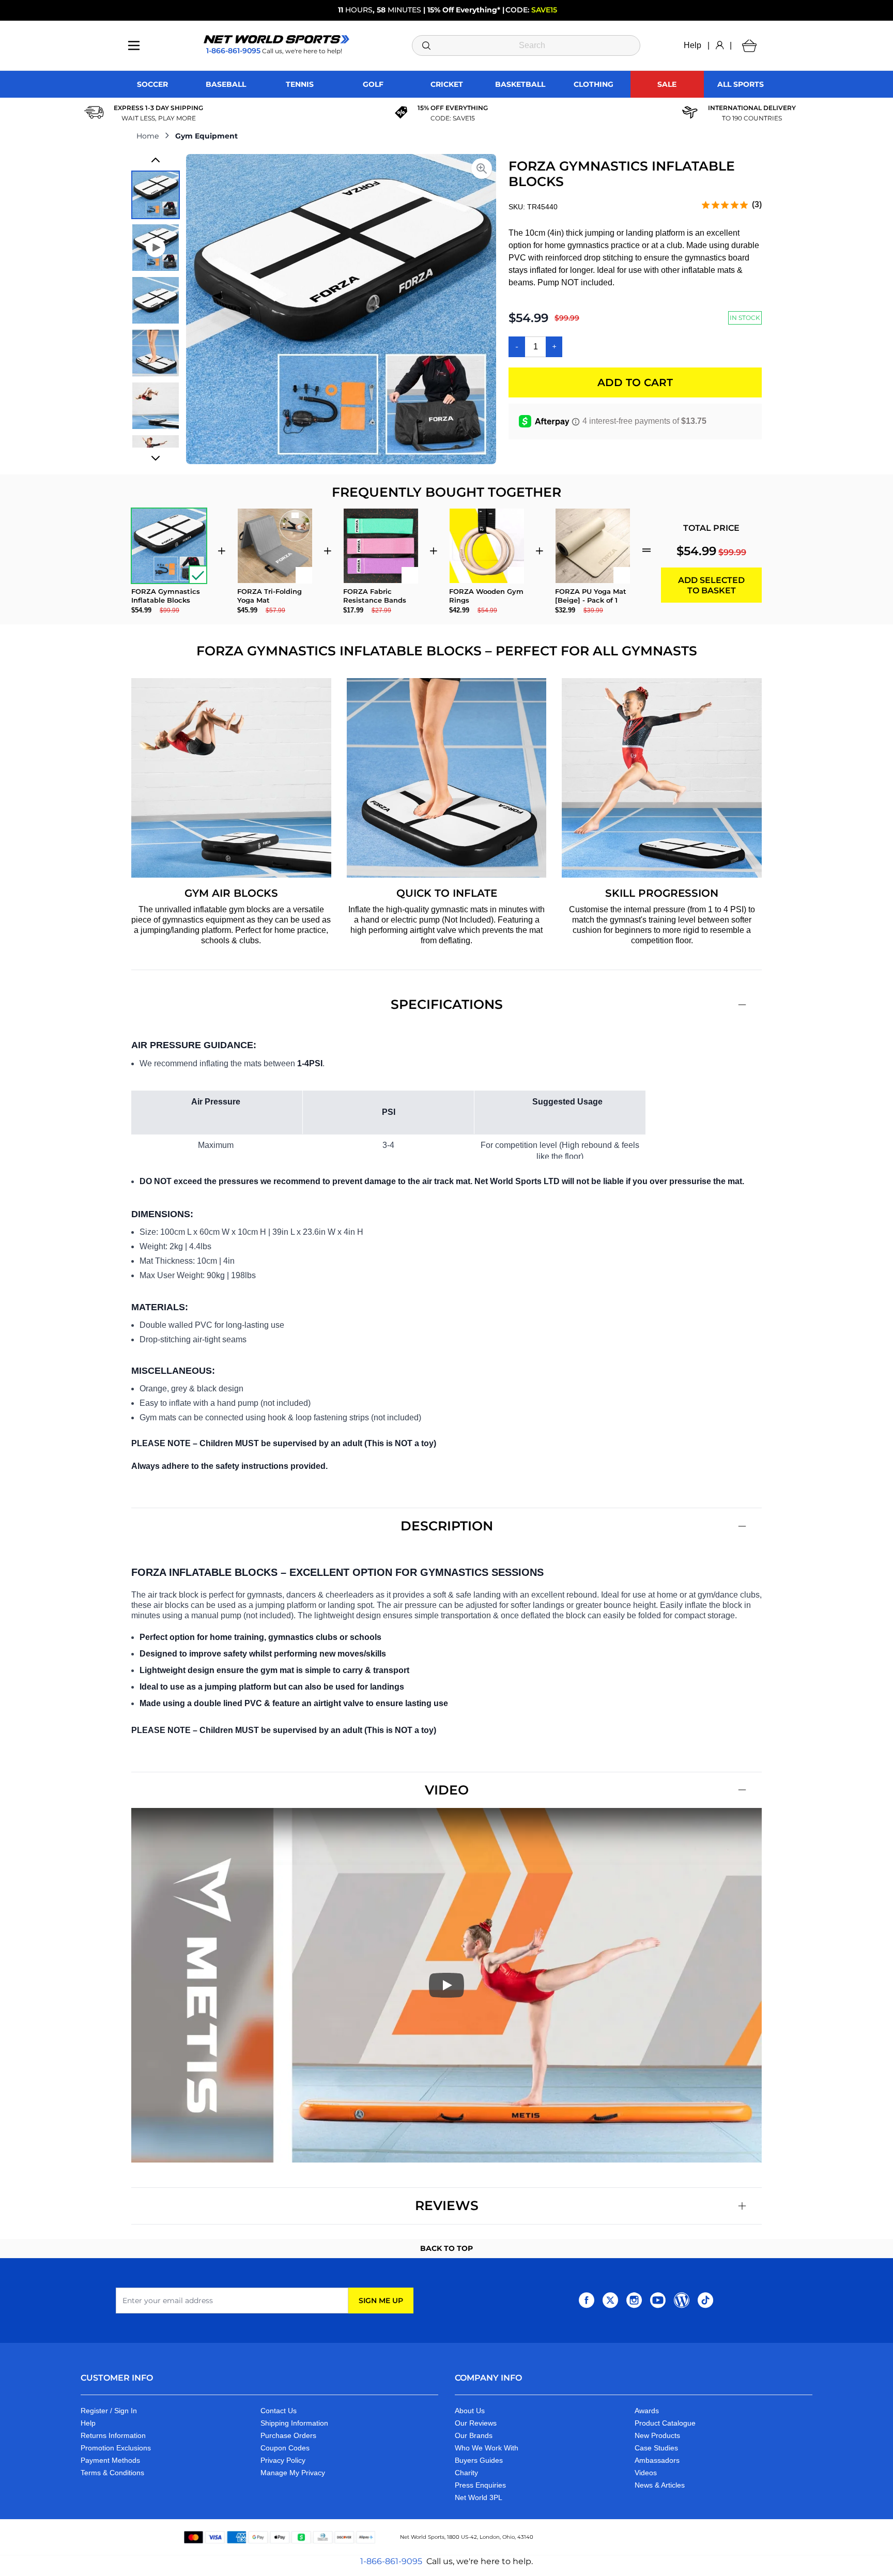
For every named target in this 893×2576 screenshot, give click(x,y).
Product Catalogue (665, 2423)
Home (148, 136)
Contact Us (279, 2411)
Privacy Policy (283, 2460)
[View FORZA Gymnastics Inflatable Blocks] (156, 195)
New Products (657, 2435)
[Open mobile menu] (134, 45)
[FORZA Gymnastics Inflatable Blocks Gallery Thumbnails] (156, 309)
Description (447, 1526)
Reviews (447, 2205)
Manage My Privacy (293, 2473)
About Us (470, 2411)
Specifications (447, 1004)
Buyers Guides (479, 2460)
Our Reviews (476, 2423)
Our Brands (474, 2435)
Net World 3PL (479, 2497)
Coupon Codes (285, 2448)
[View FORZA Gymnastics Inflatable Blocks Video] (156, 248)
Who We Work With (487, 2448)
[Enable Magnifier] (482, 168)
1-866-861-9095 (391, 2561)
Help (692, 45)
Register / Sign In (109, 2411)
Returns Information (113, 2435)
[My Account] (720, 45)
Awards (647, 2411)
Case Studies (656, 2448)
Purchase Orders (288, 2435)
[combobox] (526, 45)
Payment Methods (110, 2460)
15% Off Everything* (464, 10)
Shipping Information (294, 2423)
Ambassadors (657, 2460)
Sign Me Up (381, 2301)
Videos (646, 2473)
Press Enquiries (480, 2485)
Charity (466, 2473)
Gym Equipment (206, 136)
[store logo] (276, 39)
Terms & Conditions (112, 2473)
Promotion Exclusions (116, 2448)
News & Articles (660, 2485)
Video (447, 1790)
